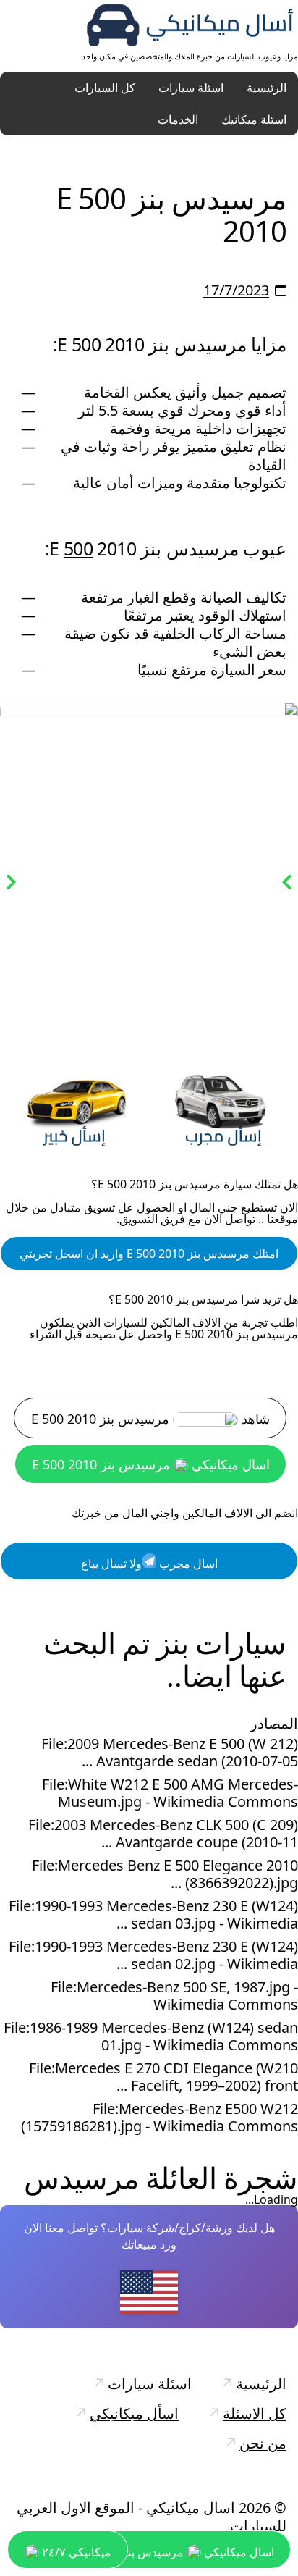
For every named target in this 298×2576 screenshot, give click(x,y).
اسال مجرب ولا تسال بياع (149, 1564)
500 (86, 344)
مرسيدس (81, 2177)
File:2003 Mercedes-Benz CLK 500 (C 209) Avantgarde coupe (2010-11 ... (163, 1834)
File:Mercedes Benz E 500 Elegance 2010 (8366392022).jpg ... (165, 1874)
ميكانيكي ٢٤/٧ (75, 2552)
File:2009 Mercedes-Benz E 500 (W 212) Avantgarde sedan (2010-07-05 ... (170, 1753)
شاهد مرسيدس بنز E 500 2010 (150, 1419)
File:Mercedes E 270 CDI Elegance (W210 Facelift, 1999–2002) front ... (163, 2077)
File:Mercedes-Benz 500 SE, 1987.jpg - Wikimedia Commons (174, 1996)
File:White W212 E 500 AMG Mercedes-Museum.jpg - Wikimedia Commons (170, 1793)
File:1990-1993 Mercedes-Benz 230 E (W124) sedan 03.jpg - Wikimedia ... (153, 1915)
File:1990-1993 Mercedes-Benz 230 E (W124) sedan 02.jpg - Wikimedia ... (153, 1955)
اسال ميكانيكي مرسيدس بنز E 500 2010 (151, 1464)
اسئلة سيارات (191, 88)
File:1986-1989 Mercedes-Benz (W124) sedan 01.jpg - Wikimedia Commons (151, 2036)
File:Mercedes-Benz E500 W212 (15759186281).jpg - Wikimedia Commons (159, 2118)
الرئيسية (267, 88)
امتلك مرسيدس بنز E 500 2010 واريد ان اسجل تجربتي (149, 1254)
